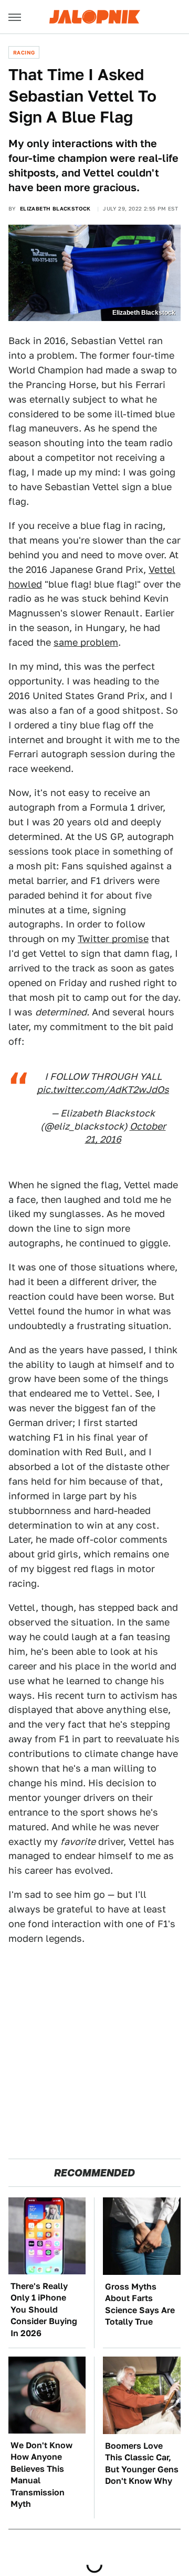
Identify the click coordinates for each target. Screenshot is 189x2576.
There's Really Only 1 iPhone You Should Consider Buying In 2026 (44, 2310)
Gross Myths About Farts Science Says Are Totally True (140, 2304)
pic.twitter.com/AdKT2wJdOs (103, 1090)
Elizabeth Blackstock (55, 208)
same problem (86, 642)
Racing (24, 52)
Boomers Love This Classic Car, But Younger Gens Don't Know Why (142, 2463)
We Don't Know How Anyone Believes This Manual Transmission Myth (41, 2475)
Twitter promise (113, 939)
